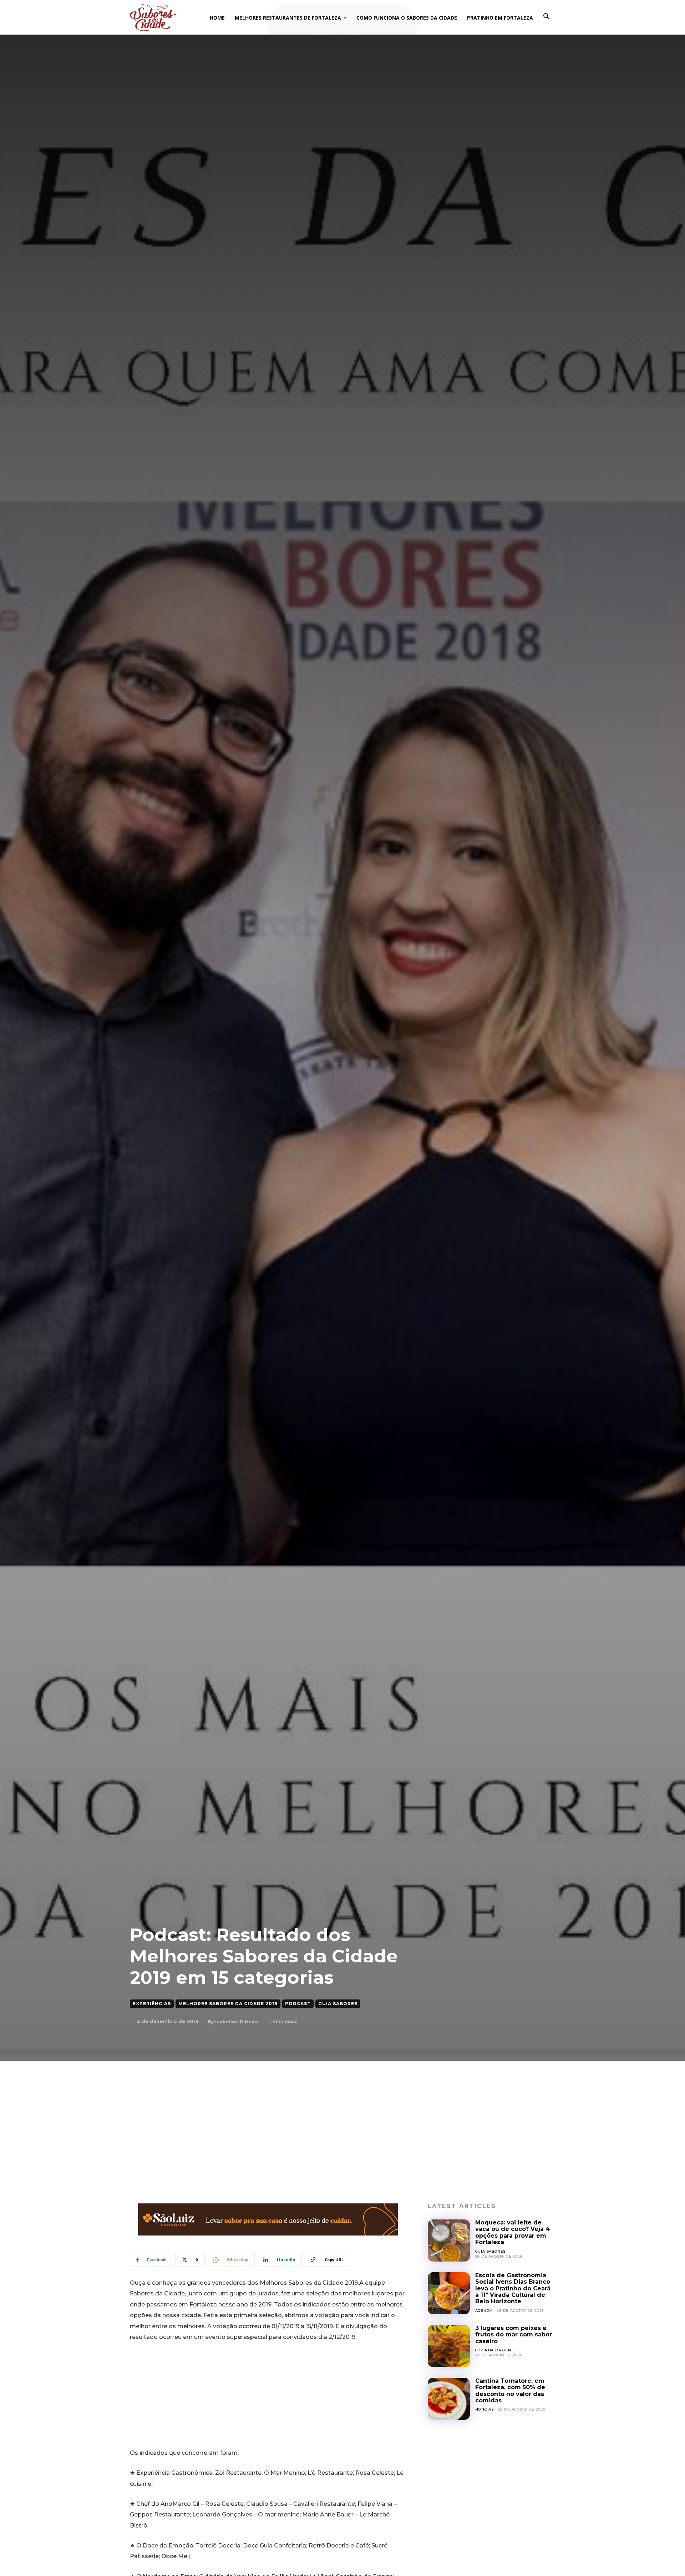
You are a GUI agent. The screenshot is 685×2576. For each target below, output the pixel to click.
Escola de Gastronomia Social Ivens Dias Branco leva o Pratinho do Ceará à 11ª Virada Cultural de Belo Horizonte (513, 2288)
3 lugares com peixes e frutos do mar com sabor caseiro (514, 2335)
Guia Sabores (338, 2004)
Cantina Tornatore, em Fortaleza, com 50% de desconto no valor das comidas (510, 2391)
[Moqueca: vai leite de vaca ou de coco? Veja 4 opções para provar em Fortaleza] (449, 2240)
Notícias (484, 2409)
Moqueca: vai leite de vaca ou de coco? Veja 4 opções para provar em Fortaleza (513, 2232)
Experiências (152, 2004)
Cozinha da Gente (496, 2350)
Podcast (298, 2004)
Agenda (484, 2311)
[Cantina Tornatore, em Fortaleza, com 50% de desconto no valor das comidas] (449, 2399)
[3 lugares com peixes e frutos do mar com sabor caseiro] (449, 2346)
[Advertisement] (342, 2114)
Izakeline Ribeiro (237, 2022)
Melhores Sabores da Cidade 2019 (228, 2004)
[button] (547, 17)
